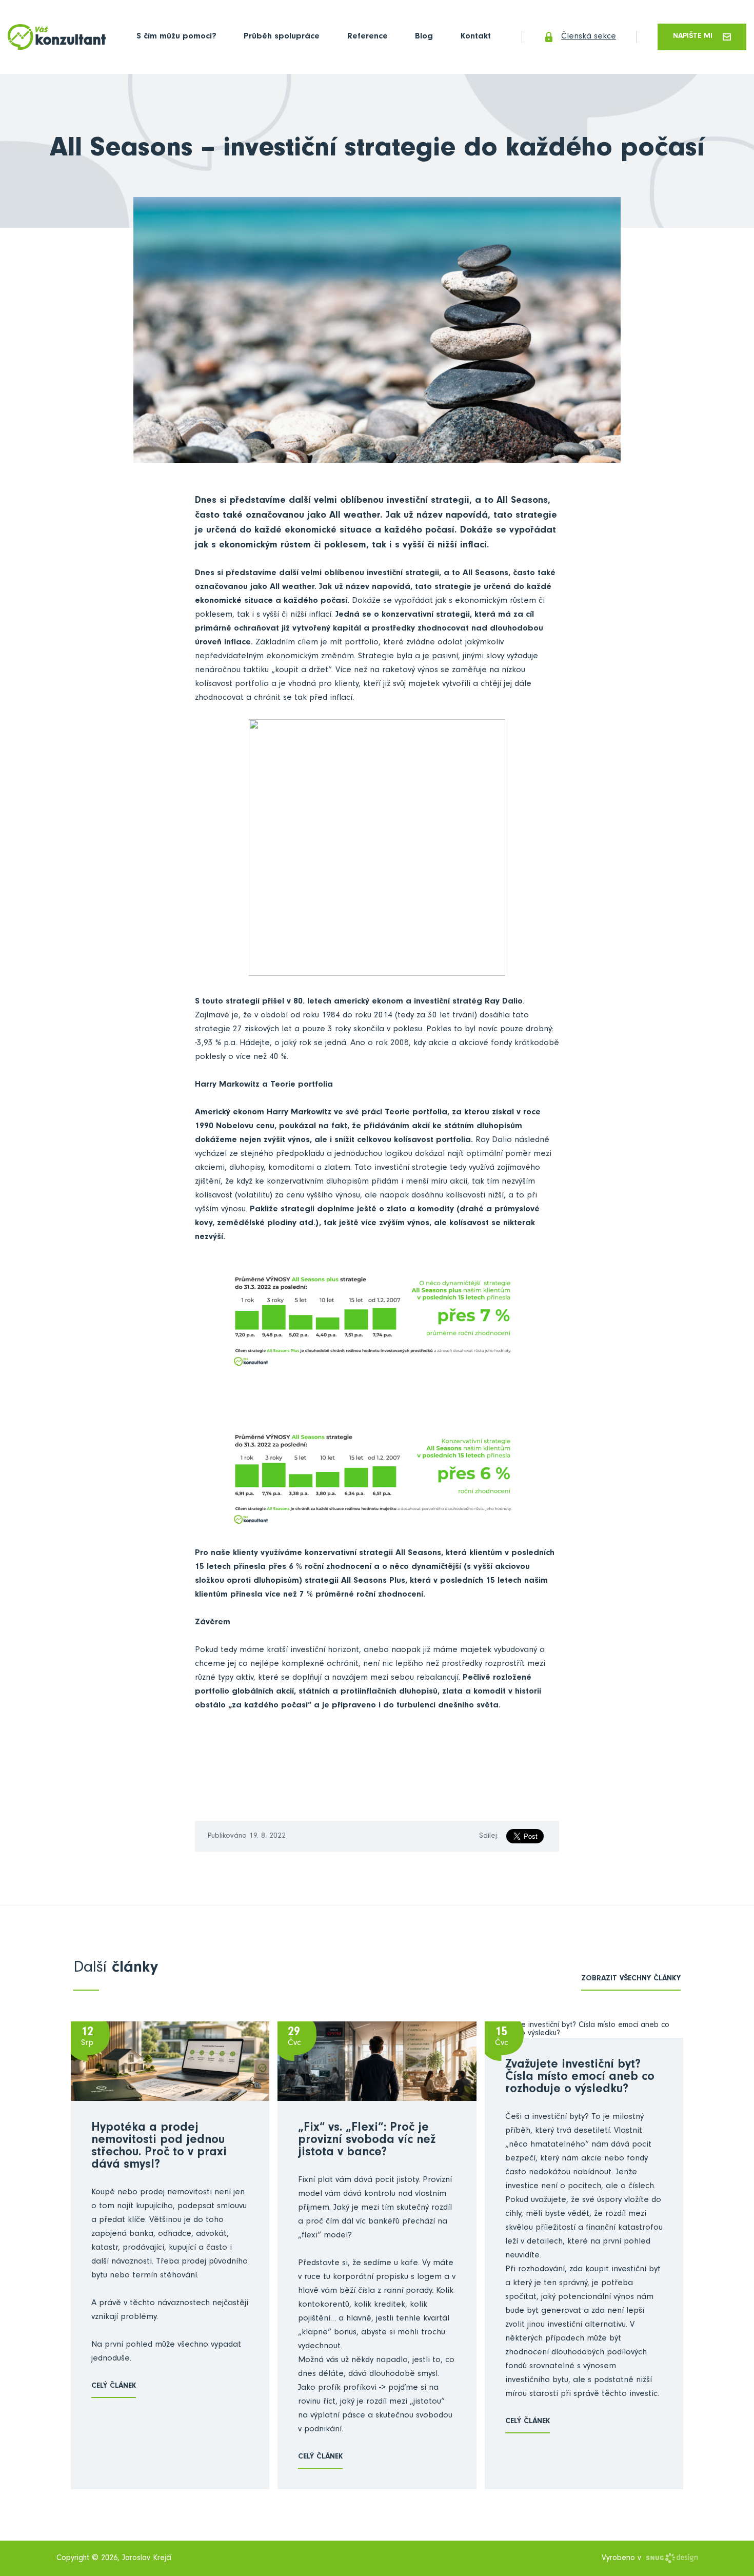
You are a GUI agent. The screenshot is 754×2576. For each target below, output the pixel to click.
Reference (368, 37)
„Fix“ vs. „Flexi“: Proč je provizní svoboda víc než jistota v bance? (367, 2141)
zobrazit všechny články (631, 1979)
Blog (424, 37)
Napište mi (693, 37)
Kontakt (476, 37)
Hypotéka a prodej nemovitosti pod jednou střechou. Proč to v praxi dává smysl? (159, 2147)
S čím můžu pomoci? (176, 37)
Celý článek (114, 2386)
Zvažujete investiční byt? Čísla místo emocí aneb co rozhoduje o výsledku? (580, 2078)
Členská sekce (589, 37)
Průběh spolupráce (282, 37)
